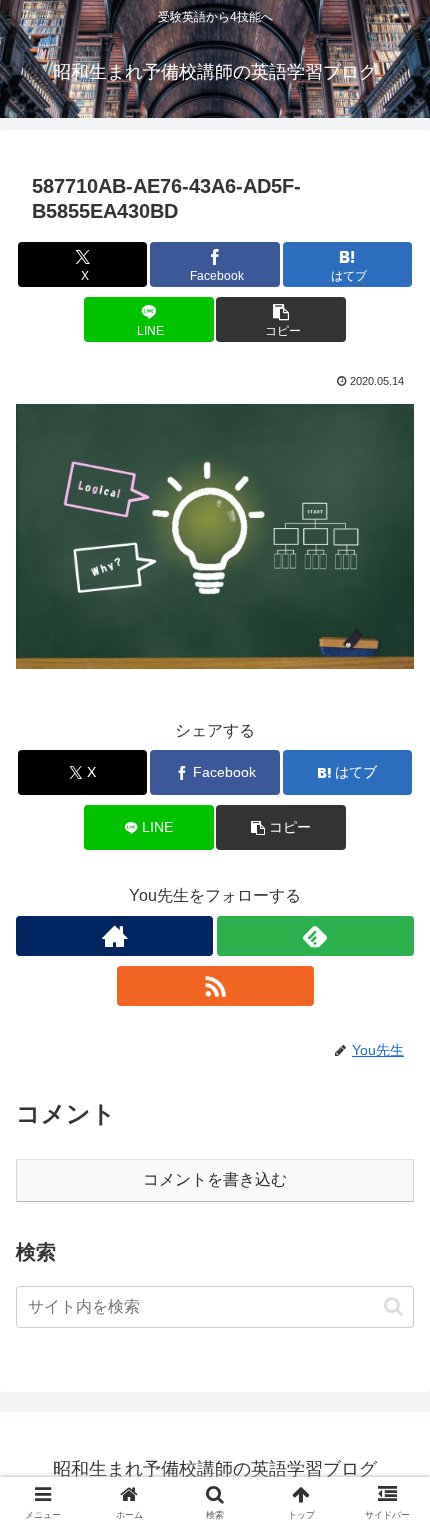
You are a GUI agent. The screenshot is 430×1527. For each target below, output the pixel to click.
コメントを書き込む (215, 1179)
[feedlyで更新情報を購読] (315, 936)
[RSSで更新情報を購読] (215, 986)
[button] (280, 319)
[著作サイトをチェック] (114, 936)
